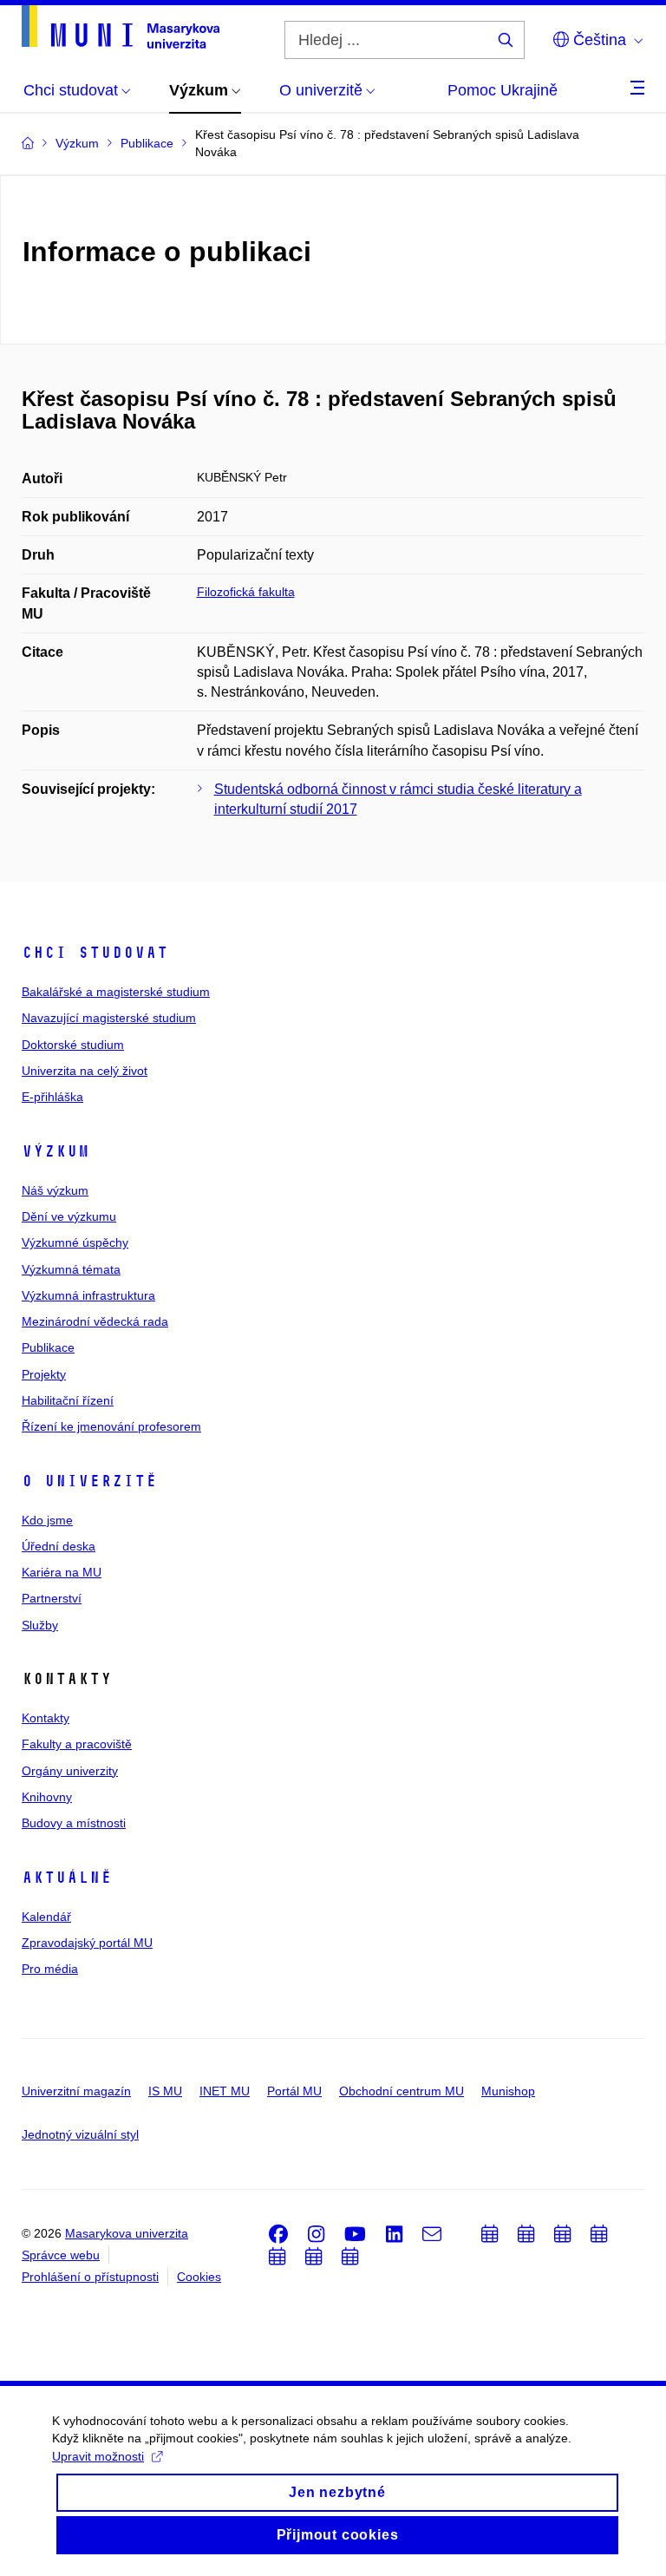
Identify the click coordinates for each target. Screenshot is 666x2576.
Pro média (50, 1969)
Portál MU (294, 2091)
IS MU (165, 2091)
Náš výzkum (55, 1190)
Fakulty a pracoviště (77, 1744)
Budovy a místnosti (74, 1823)
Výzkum (55, 1151)
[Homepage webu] (121, 27)
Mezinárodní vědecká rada (95, 1321)
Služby (40, 1625)
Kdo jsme (47, 1520)
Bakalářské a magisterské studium (116, 992)
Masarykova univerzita (127, 2233)
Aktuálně (67, 1878)
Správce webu (61, 2255)
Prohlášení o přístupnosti (90, 2277)
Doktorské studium (73, 1045)
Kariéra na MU (62, 1572)
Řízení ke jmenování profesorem (111, 1426)
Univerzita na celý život (85, 1071)
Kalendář (46, 1917)
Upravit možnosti (98, 2456)
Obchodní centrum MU (402, 2091)
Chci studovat (95, 953)
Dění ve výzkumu (69, 1216)
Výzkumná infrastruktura (88, 1295)
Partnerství (52, 1598)
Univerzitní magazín (76, 2091)
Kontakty (46, 1718)
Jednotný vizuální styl (80, 2134)
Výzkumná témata (71, 1269)
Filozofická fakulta (246, 592)
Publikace (48, 1347)
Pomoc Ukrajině (503, 90)
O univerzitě (89, 1481)
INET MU (225, 2091)
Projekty (44, 1374)
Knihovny (47, 1797)
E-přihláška (52, 1097)
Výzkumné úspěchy (75, 1242)
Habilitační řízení (68, 1400)
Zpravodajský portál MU (87, 1943)
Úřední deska (59, 1546)
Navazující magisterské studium (109, 1018)
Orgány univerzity (70, 1771)
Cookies (199, 2277)
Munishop (508, 2091)
